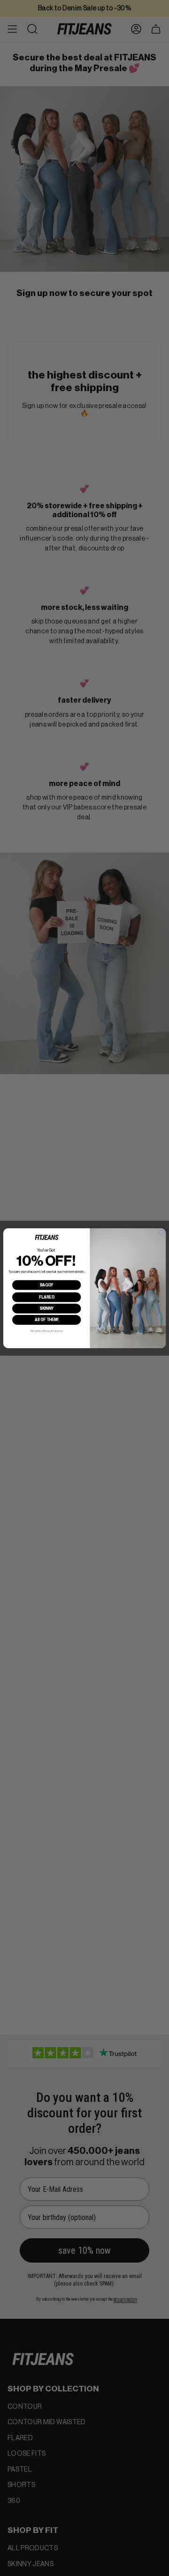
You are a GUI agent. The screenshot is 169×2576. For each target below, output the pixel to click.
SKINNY (46, 1308)
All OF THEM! (46, 1320)
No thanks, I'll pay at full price (46, 1331)
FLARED (47, 1297)
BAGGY (47, 1284)
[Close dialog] (161, 1232)
